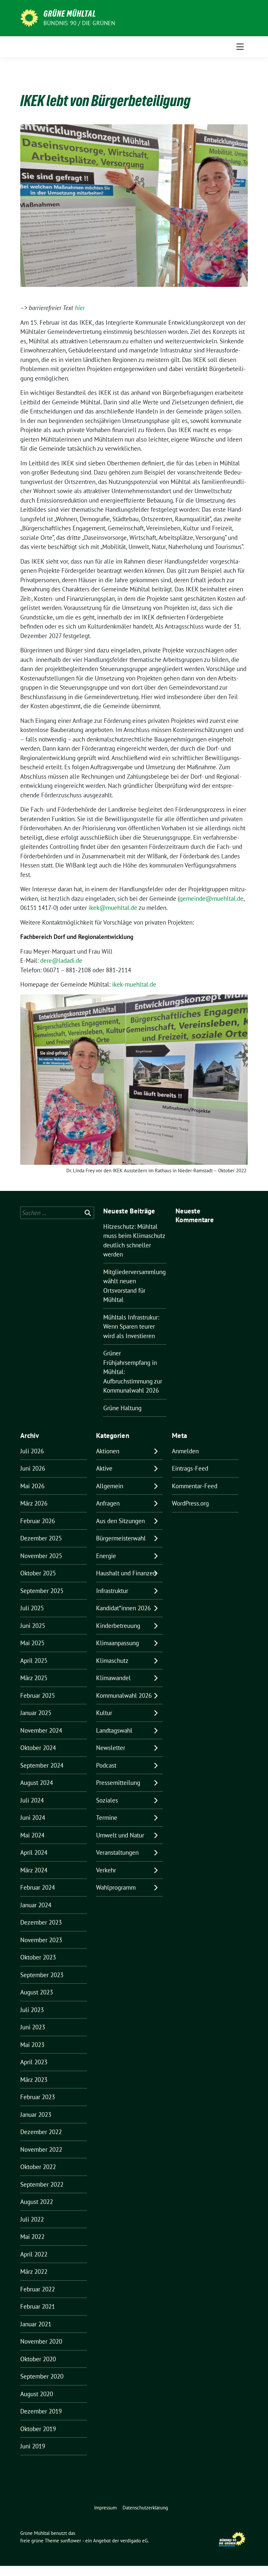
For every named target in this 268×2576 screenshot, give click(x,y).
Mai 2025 (32, 1643)
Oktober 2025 (38, 1573)
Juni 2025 (33, 1626)
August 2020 (37, 2394)
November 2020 (41, 2341)
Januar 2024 (36, 1905)
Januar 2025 (36, 1713)
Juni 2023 (33, 2027)
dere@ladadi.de (61, 960)
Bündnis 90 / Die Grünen (79, 23)
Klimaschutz (112, 1661)
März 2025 (34, 1678)
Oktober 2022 (38, 2167)
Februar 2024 (38, 1887)
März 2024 (34, 1870)
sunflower (71, 2541)
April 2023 (34, 2062)
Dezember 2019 (41, 2411)
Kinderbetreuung (118, 1626)
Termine (107, 1818)
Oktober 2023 (38, 1957)
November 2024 (41, 1730)
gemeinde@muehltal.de (211, 898)
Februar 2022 (38, 2289)
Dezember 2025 (41, 1538)
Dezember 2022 (41, 2132)
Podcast (106, 1765)
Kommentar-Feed (195, 1486)
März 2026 (34, 1503)
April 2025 (34, 1661)
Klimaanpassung (117, 1643)
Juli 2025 (32, 1608)
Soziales (107, 1800)
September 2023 (42, 1975)
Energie (106, 1556)
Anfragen (108, 1503)
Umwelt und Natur (120, 1835)
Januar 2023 (36, 2115)
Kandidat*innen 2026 (123, 1608)
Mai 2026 (32, 1486)
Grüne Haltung (122, 1408)
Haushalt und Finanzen (126, 1573)
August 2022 (37, 2202)
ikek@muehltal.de (113, 908)
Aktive (104, 1468)
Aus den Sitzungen (120, 1521)
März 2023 (34, 2080)
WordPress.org (190, 1503)
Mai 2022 (32, 2237)
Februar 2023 (38, 2097)
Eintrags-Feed (190, 1468)
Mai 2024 (32, 1835)
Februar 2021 (38, 2306)
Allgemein (110, 1486)
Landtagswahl (114, 1730)
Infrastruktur (112, 1591)
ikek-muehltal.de (134, 984)
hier (80, 308)
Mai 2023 (32, 2045)
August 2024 (37, 1783)
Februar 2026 (38, 1521)
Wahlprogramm (116, 1887)
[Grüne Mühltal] (29, 17)
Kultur (104, 1713)
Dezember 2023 (41, 1922)
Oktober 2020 (38, 2359)
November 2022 (41, 2149)
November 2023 (41, 1940)
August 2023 (37, 1992)
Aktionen (108, 1451)
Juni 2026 (33, 1468)
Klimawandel (113, 1678)
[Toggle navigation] (240, 47)
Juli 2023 (32, 2010)
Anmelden (185, 1451)
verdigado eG (134, 2541)
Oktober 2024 (38, 1748)
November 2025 (41, 1556)
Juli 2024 (32, 1800)
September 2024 (42, 1765)
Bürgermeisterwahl (121, 1538)
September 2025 (42, 1591)
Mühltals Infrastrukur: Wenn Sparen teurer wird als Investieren (131, 1327)
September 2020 (42, 2376)
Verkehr (106, 1870)
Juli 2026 (32, 1451)
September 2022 (42, 2184)
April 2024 (34, 1852)
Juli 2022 (32, 2219)
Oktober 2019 (38, 2429)
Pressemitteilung (118, 1783)
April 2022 (34, 2254)
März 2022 (34, 2272)
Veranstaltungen (117, 1852)
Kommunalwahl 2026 (124, 1695)
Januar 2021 (36, 2324)
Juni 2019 (33, 2446)
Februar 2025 (38, 1695)
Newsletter (111, 1748)
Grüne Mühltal (70, 14)
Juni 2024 (33, 1818)
